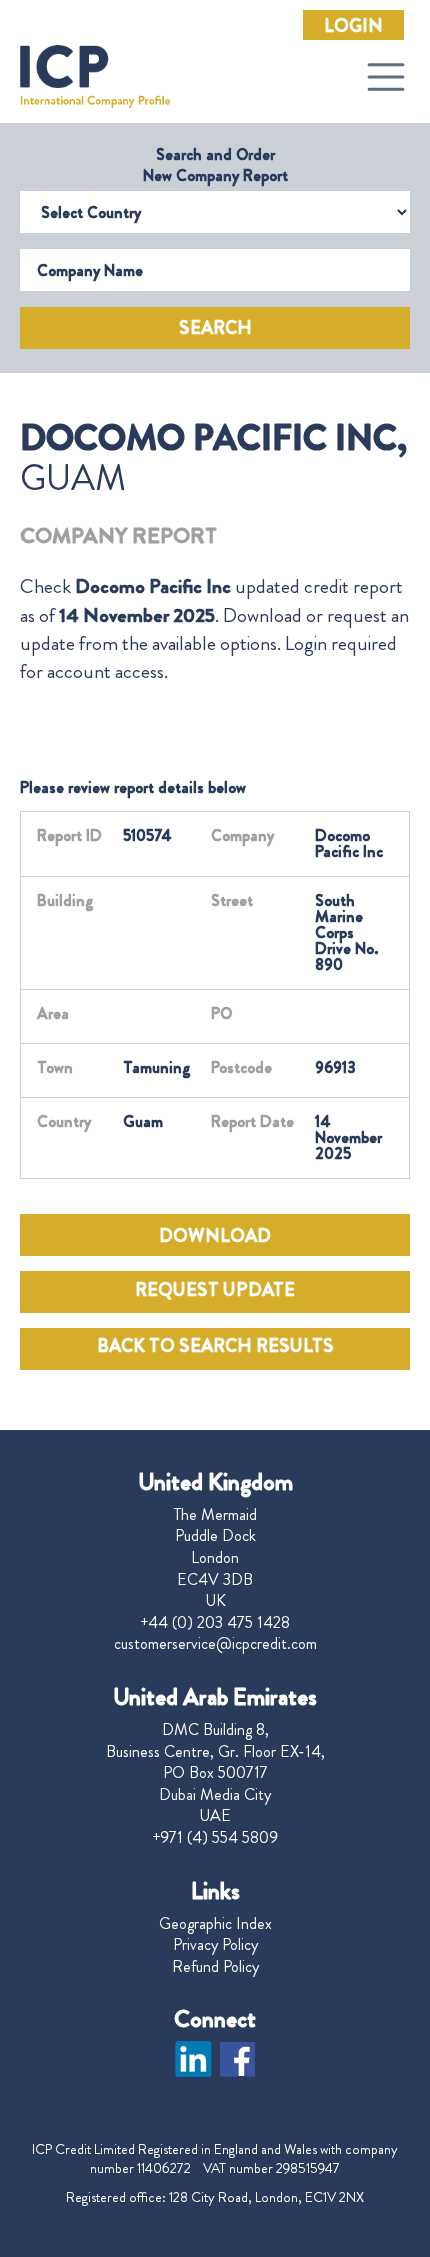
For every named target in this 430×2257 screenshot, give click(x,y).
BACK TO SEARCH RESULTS (215, 1346)
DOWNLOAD (215, 1236)
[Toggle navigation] (386, 77)
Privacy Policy (215, 1945)
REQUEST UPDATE (215, 1290)
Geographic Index (215, 1924)
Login (353, 26)
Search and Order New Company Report (215, 165)
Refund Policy (215, 1967)
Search (215, 328)
